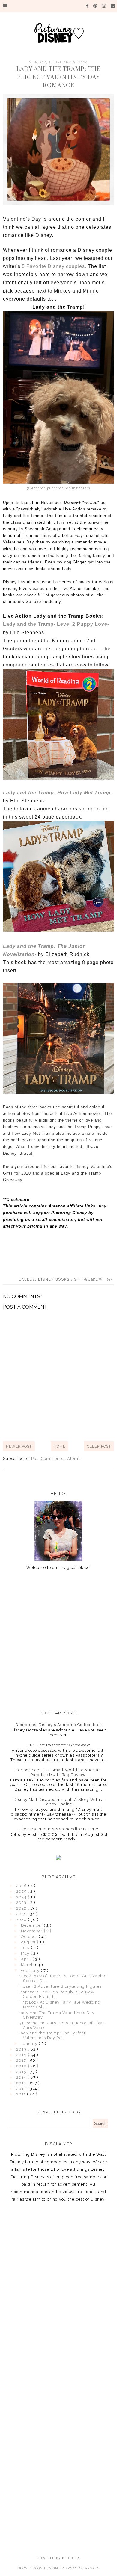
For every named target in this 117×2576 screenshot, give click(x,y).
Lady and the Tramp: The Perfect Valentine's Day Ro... (52, 2035)
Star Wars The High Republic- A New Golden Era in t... (57, 1994)
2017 (22, 2060)
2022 (22, 1908)
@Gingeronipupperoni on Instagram (59, 488)
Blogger (71, 2558)
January (30, 2044)
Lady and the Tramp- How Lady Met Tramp (57, 793)
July (26, 1948)
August (29, 1942)
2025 (22, 1891)
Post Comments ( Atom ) (56, 1459)
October (30, 1937)
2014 (22, 2077)
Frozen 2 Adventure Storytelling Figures (60, 1986)
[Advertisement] (58, 1640)
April (27, 1959)
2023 (22, 1903)
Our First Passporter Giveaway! (58, 1745)
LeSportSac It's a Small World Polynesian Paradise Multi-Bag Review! (58, 1772)
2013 (22, 2083)
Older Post (99, 1446)
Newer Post (19, 1446)
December (32, 1925)
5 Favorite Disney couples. (54, 266)
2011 (22, 2094)
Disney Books (55, 1279)
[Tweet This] (93, 1280)
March (28, 1965)
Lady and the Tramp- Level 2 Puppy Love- (56, 624)
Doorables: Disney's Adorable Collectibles (58, 1725)
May (26, 1953)
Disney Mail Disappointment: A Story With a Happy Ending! (59, 1802)
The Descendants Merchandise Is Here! (59, 1829)
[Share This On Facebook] (85, 1280)
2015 (22, 2072)
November (32, 1931)
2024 (22, 1897)
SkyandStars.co (82, 2568)
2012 (22, 2089)
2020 (22, 1920)
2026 (22, 1886)
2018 (22, 2055)
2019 (22, 2049)
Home (60, 1446)
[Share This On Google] (110, 1280)
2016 (22, 2066)
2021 (22, 1914)
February (31, 1970)
